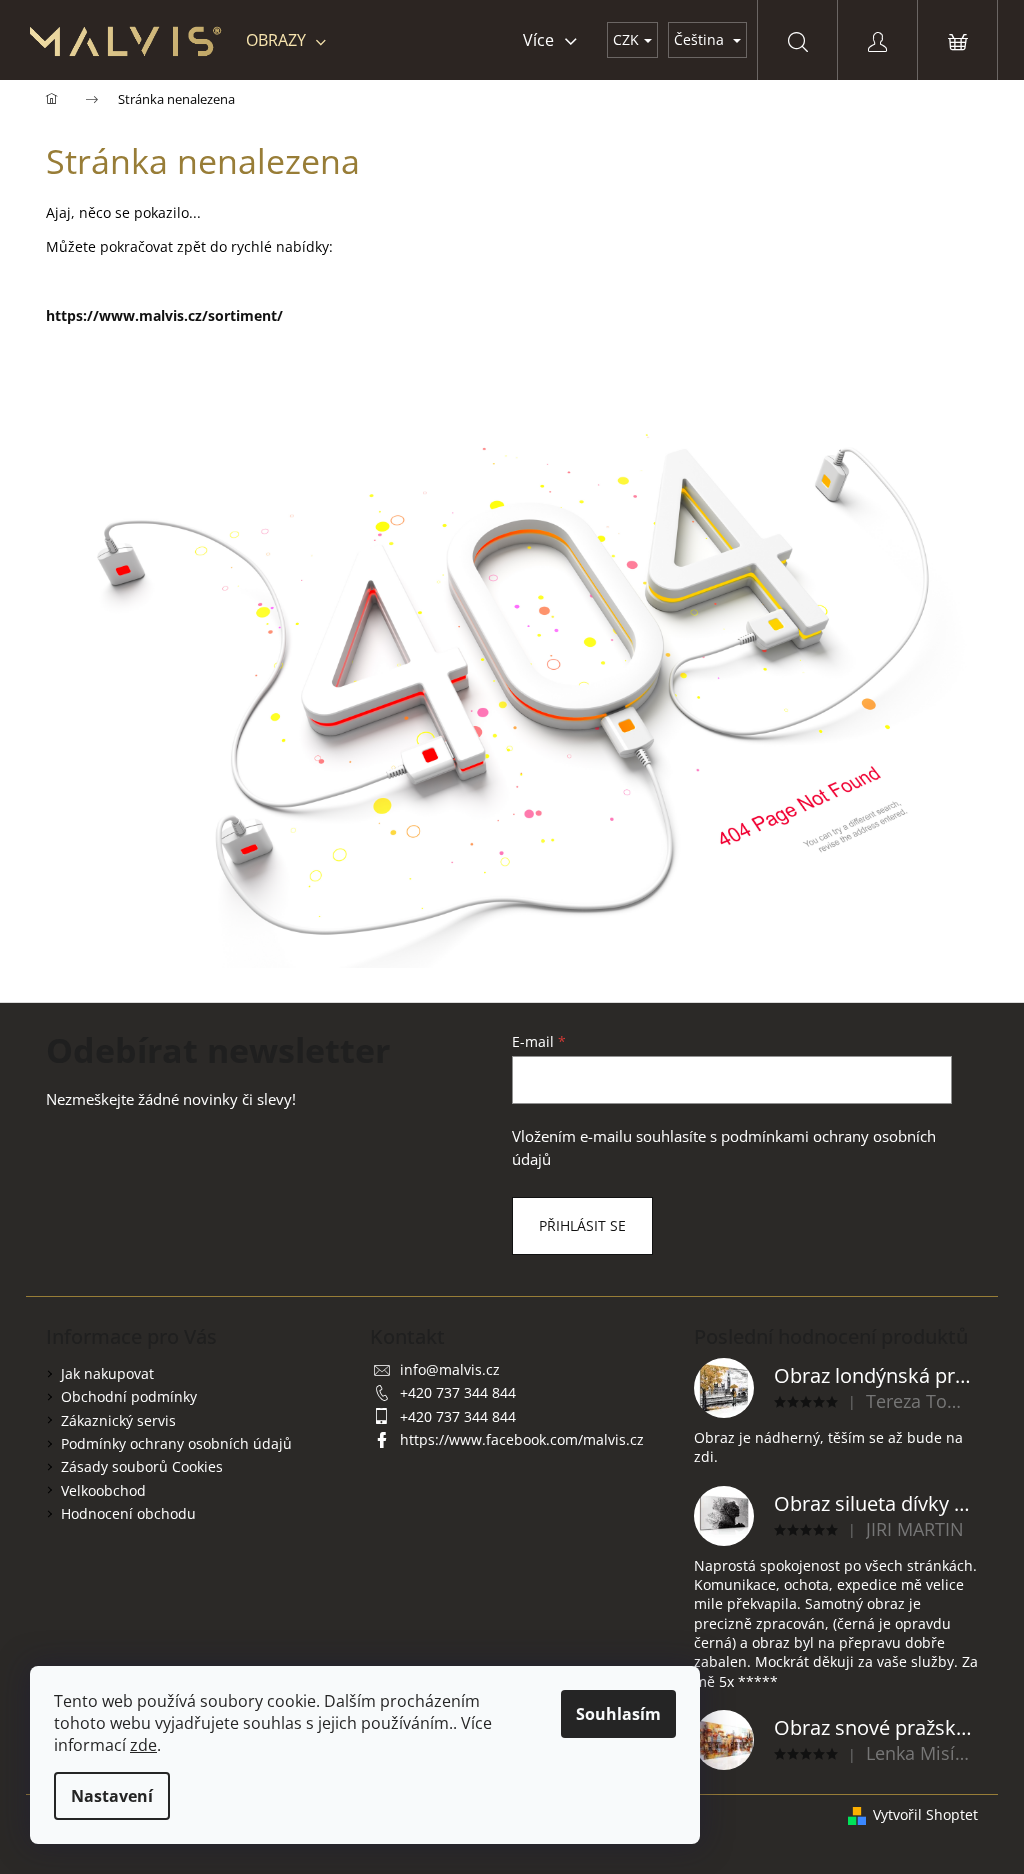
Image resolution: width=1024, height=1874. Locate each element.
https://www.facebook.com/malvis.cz (522, 1439)
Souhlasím (618, 1714)
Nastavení (112, 1796)
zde (143, 1745)
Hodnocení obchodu (128, 1513)
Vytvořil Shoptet (925, 1814)
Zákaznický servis (118, 1420)
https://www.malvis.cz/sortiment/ (164, 315)
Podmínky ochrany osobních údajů (176, 1443)
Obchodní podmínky (129, 1396)
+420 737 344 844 (458, 1392)
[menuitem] (286, 40)
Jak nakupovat (107, 1373)
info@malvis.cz (450, 1369)
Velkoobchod (103, 1490)
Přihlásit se (582, 1225)
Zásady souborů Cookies (142, 1466)
